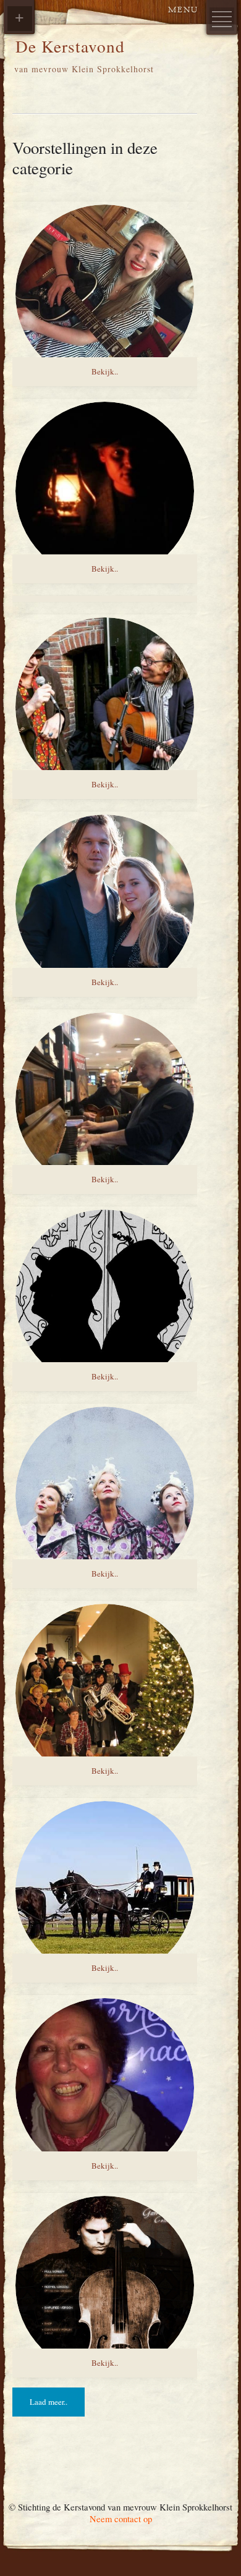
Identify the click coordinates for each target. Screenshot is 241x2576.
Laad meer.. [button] (49, 2402)
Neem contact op (121, 2519)
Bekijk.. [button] (105, 371)
